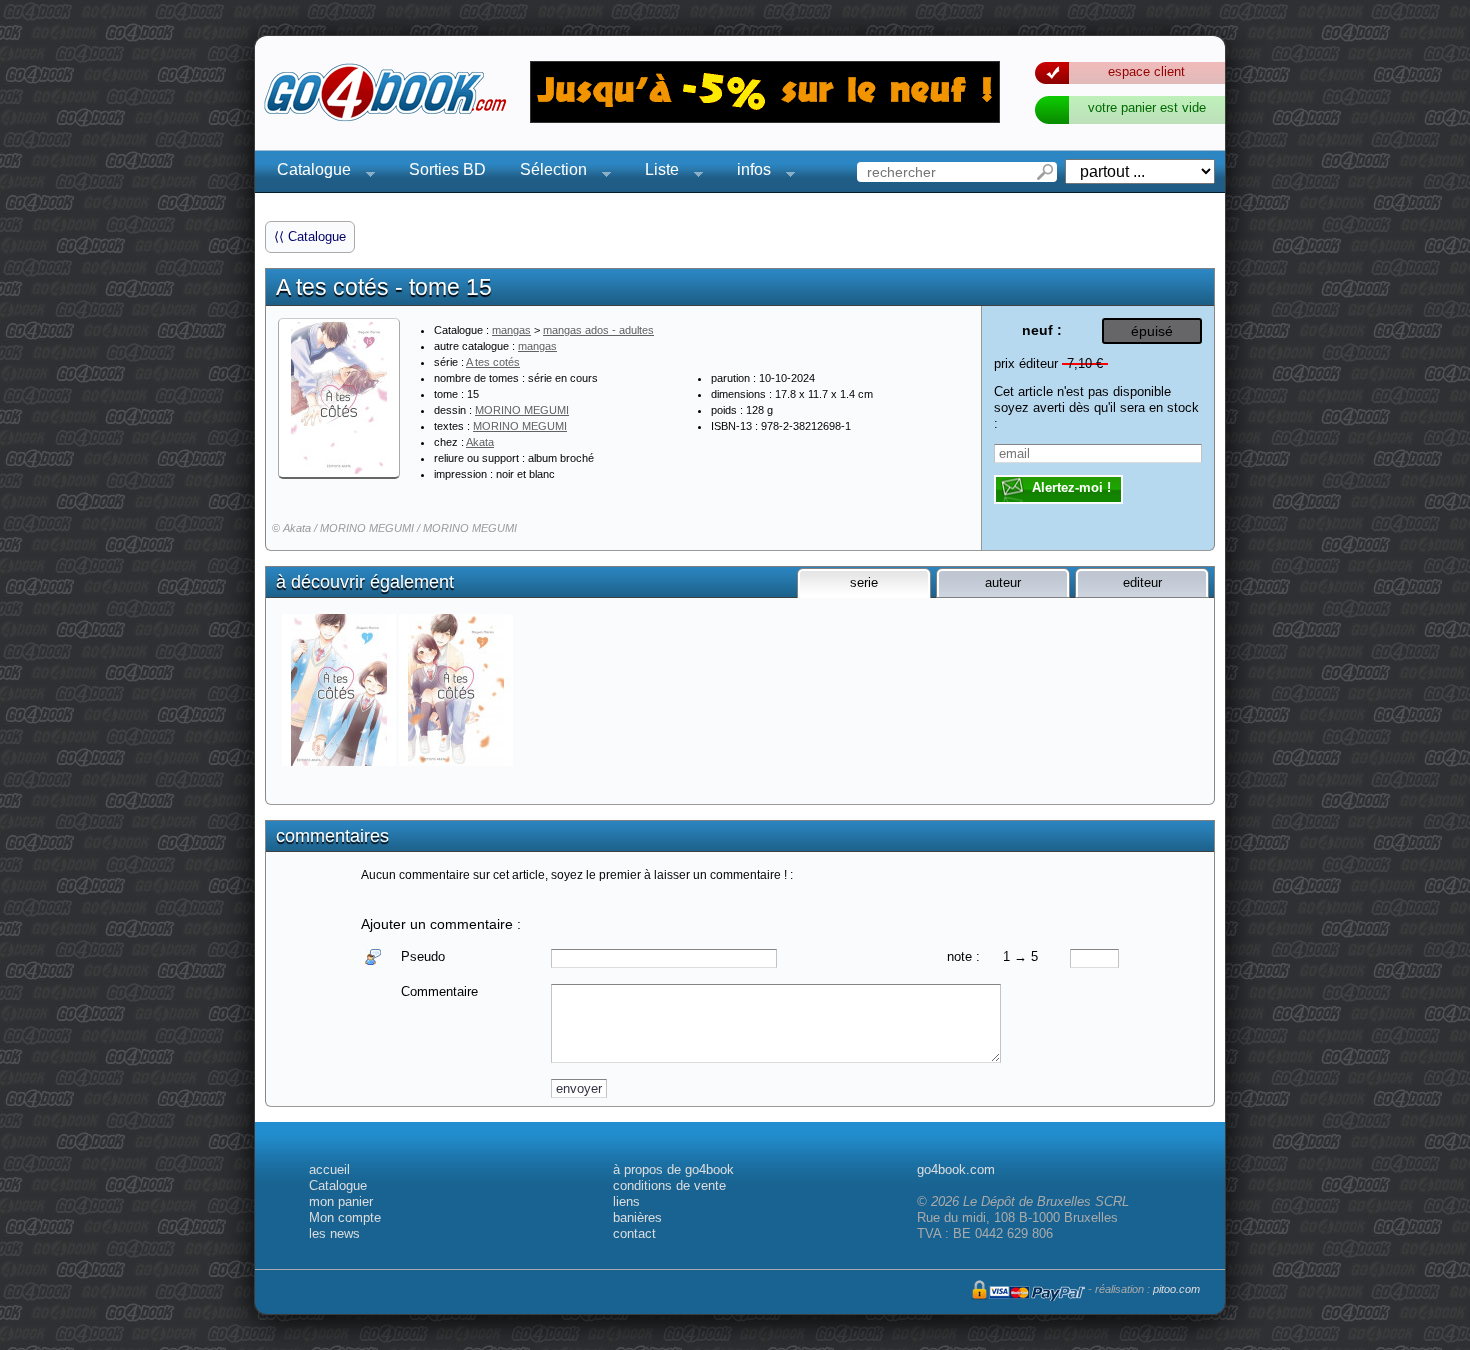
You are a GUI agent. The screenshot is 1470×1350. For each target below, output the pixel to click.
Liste (656, 172)
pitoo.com (1176, 1289)
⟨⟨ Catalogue (310, 236)
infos (748, 172)
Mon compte (345, 1217)
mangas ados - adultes (598, 330)
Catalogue (308, 172)
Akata (480, 442)
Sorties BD (447, 169)
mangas (511, 330)
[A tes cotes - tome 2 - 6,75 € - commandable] (457, 690)
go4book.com (956, 1169)
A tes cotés (493, 362)
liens (626, 1201)
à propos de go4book (673, 1169)
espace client (1146, 71)
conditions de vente (669, 1185)
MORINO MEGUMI (522, 410)
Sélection (547, 172)
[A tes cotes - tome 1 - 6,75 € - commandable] (340, 690)
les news (334, 1233)
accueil (329, 1169)
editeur (1142, 582)
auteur (1003, 582)
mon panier (341, 1201)
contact (634, 1233)
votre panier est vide (1147, 107)
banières (637, 1217)
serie (864, 582)
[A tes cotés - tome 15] (339, 398)
